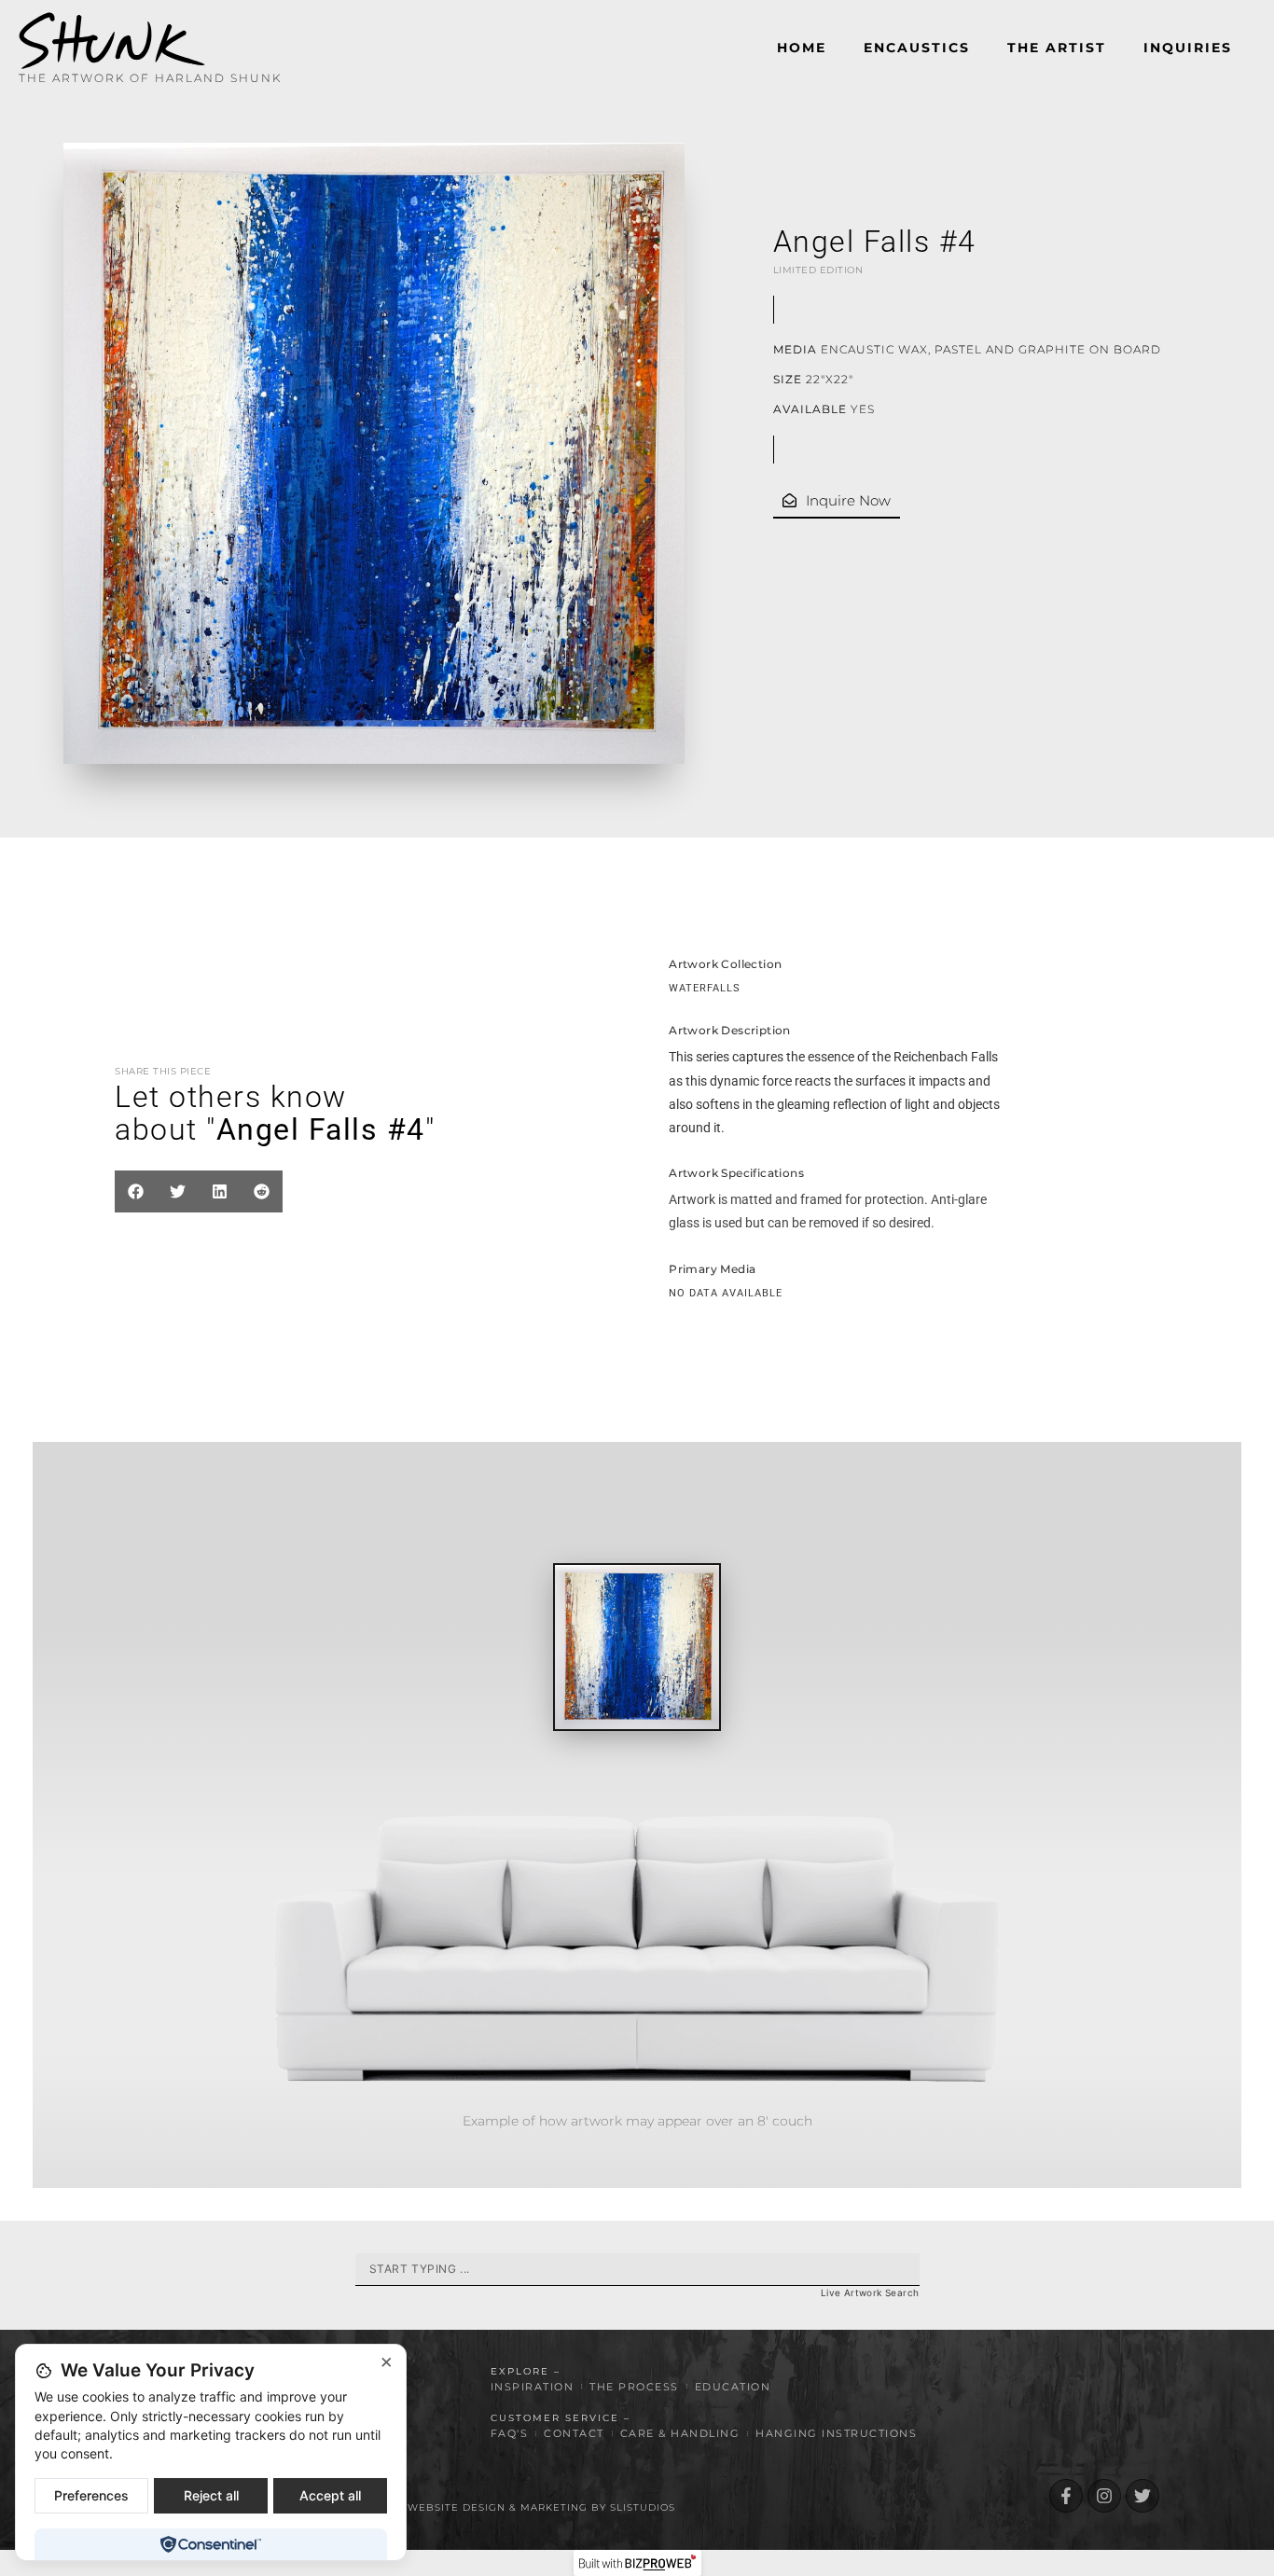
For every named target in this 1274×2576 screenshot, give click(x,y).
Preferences (91, 2495)
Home (802, 48)
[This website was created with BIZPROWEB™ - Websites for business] (637, 2563)
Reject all (211, 2495)
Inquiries (1188, 48)
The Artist (1057, 48)
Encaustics (917, 48)
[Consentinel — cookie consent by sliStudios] (210, 2544)
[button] (136, 1191)
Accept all (330, 2495)
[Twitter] (1142, 2496)
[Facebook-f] (1066, 2496)
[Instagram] (1104, 2496)
